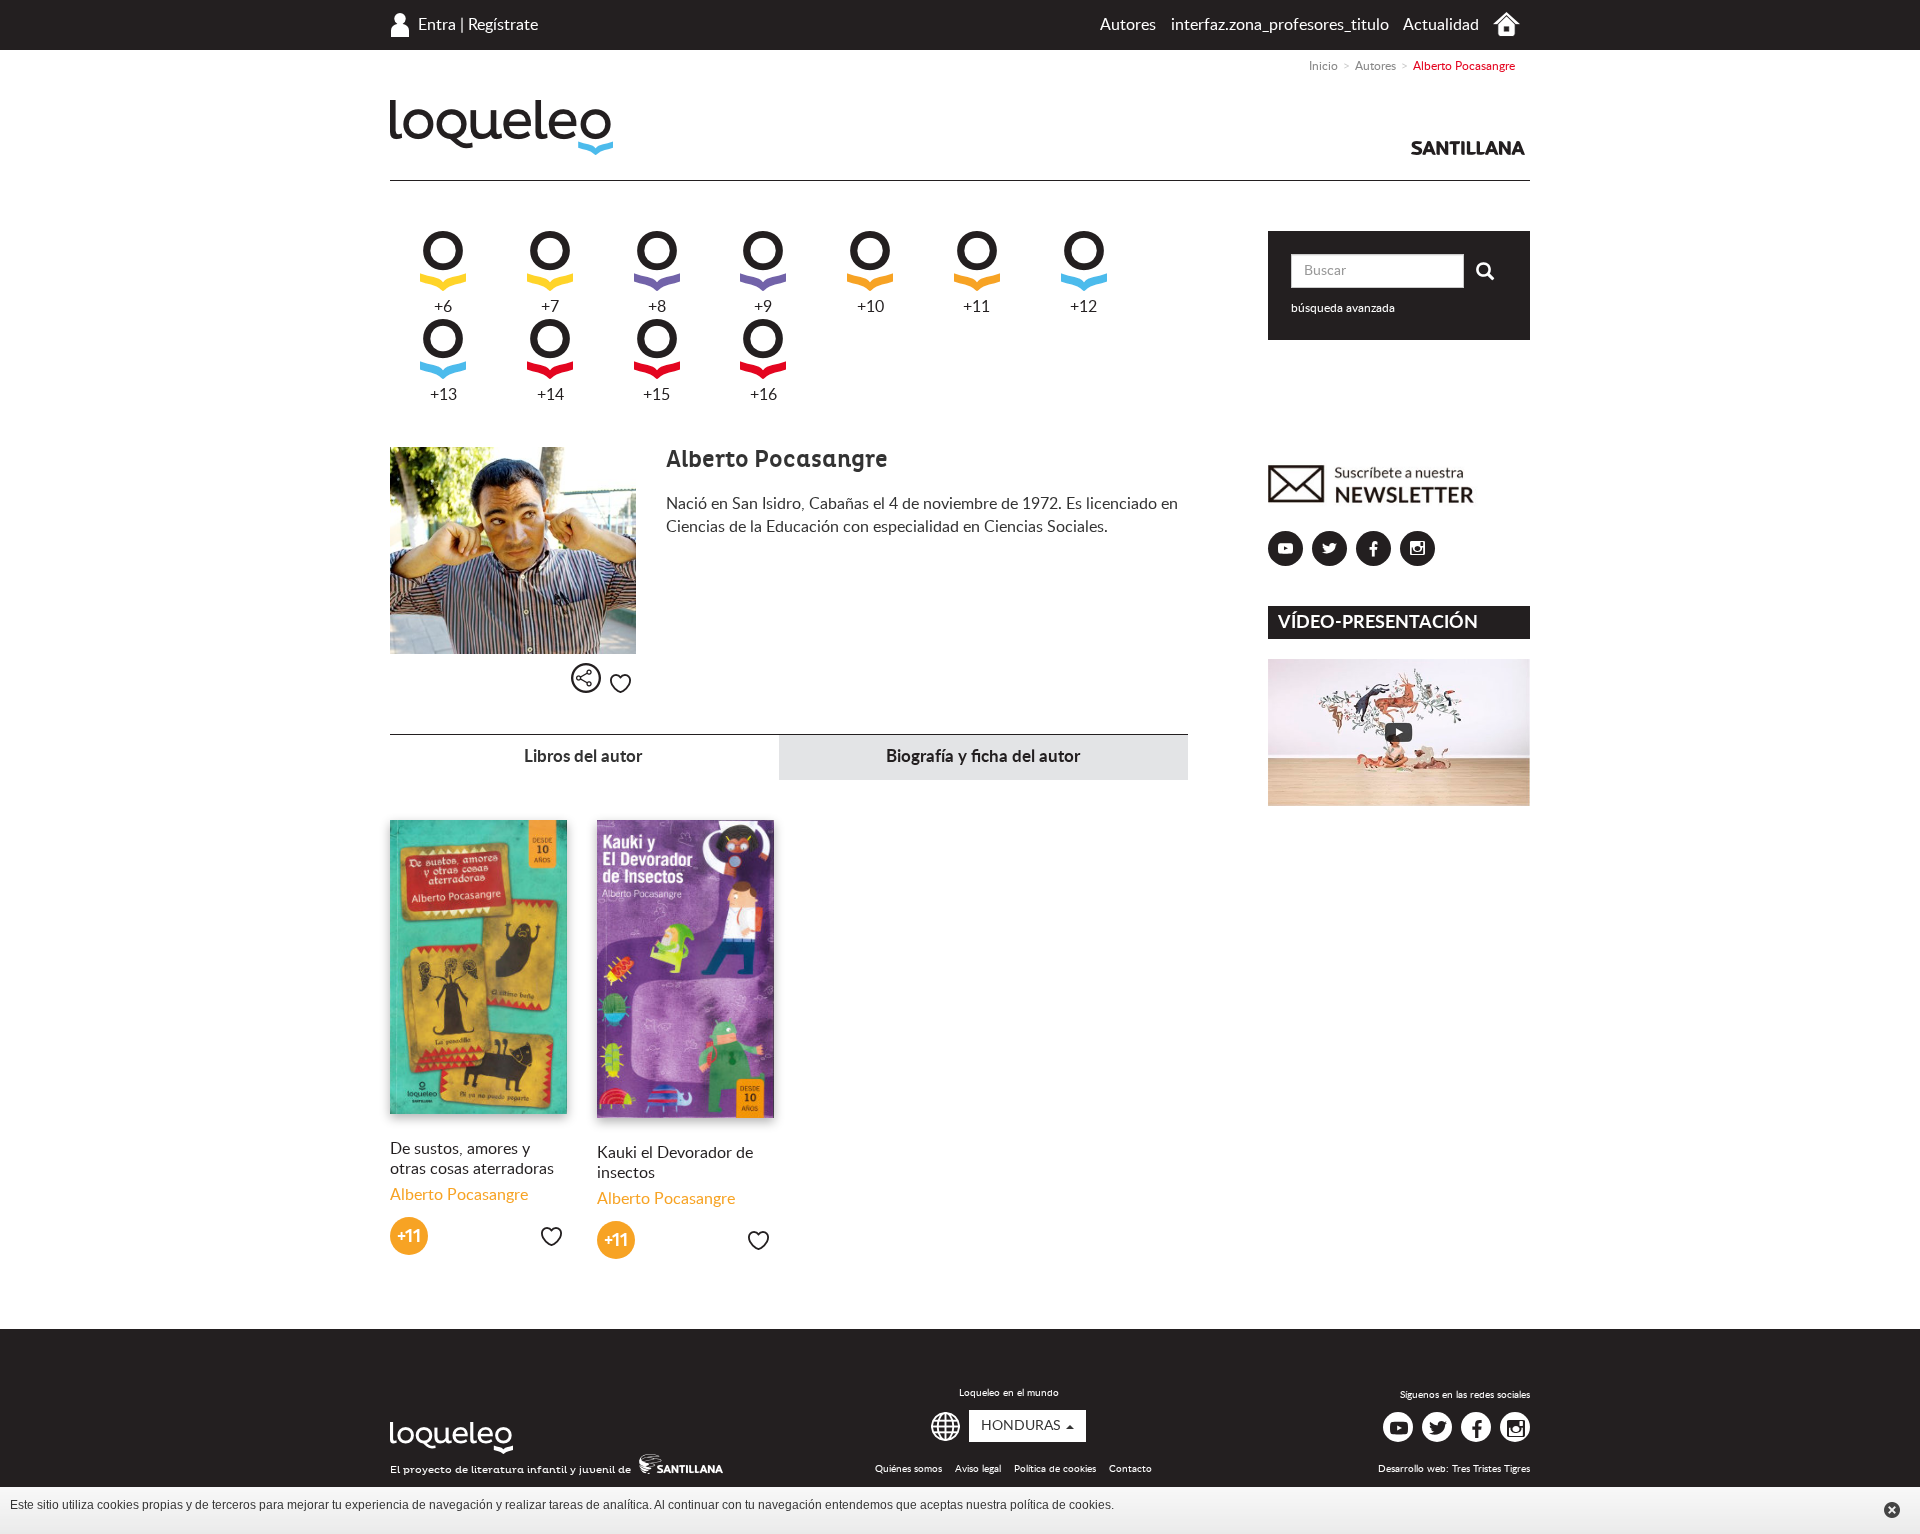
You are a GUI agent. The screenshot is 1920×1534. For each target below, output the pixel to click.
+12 (1083, 307)
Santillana (1468, 148)
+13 (443, 395)
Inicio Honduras (1506, 24)
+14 (550, 395)
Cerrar (1892, 1510)
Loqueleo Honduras (501, 127)
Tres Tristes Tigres (1491, 1469)
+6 (443, 307)
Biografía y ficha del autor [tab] (983, 756)
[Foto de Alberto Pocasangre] (513, 551)
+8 (657, 307)
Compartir (586, 678)
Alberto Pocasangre (459, 1195)
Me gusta (620, 683)
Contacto (1130, 1469)
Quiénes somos (908, 1469)
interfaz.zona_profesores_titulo (1280, 25)
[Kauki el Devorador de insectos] (685, 969)
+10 (870, 307)
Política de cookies (1055, 1469)
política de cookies (1060, 1505)
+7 (550, 307)
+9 (763, 307)
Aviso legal (978, 1469)
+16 (763, 395)
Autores (1128, 25)
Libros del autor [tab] (583, 756)
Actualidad (1441, 25)
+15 (656, 395)
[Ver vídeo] (1399, 732)
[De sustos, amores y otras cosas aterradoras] (478, 967)
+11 (976, 307)
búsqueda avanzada (1343, 308)
